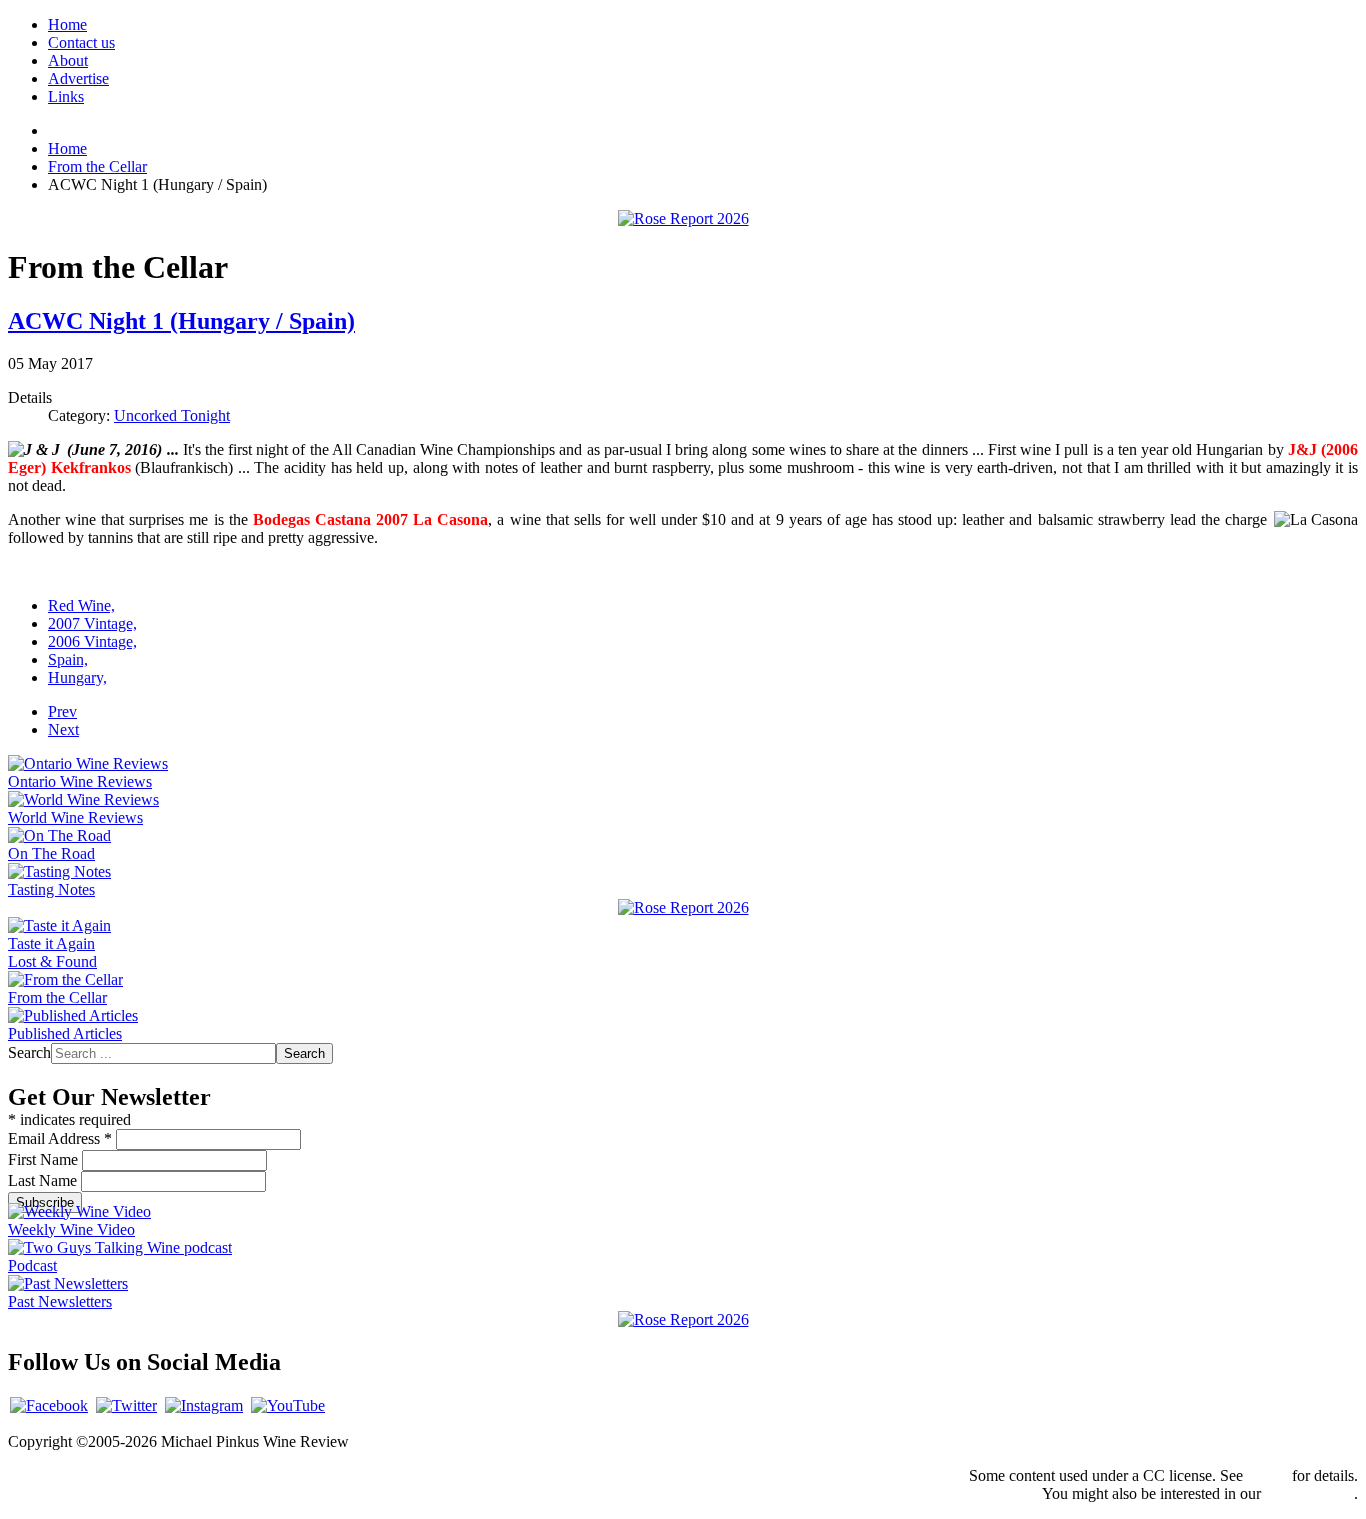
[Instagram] (204, 1405)
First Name (45, 1159)
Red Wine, (81, 605)
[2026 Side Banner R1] (683, 1319)
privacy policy (1309, 1493)
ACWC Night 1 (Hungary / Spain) (181, 321)
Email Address (60, 1138)
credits (1267, 1475)
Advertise (78, 78)
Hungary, (77, 677)
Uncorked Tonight (172, 415)
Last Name (44, 1180)
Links (66, 96)
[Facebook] (49, 1405)
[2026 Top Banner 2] (683, 218)
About (68, 60)
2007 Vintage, (92, 623)
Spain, (68, 659)
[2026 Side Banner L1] (683, 907)
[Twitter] (126, 1405)
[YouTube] (288, 1405)
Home (67, 24)
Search (29, 1052)
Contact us (81, 42)
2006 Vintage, (92, 641)
